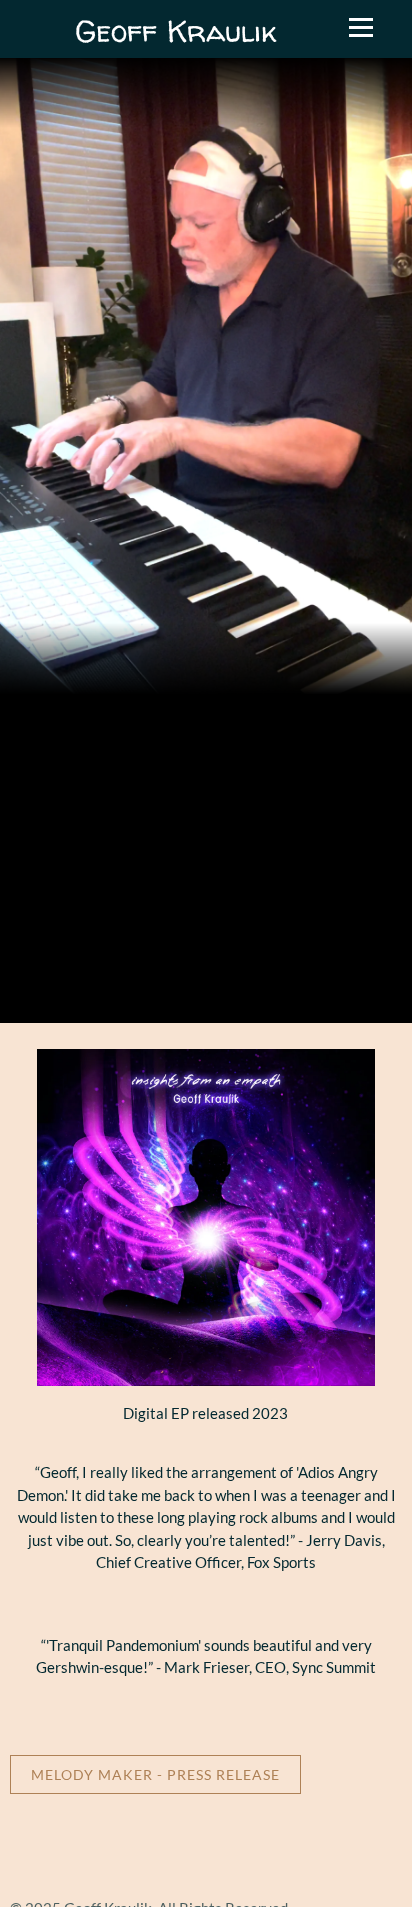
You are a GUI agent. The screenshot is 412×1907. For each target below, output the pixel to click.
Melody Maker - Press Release (155, 1774)
